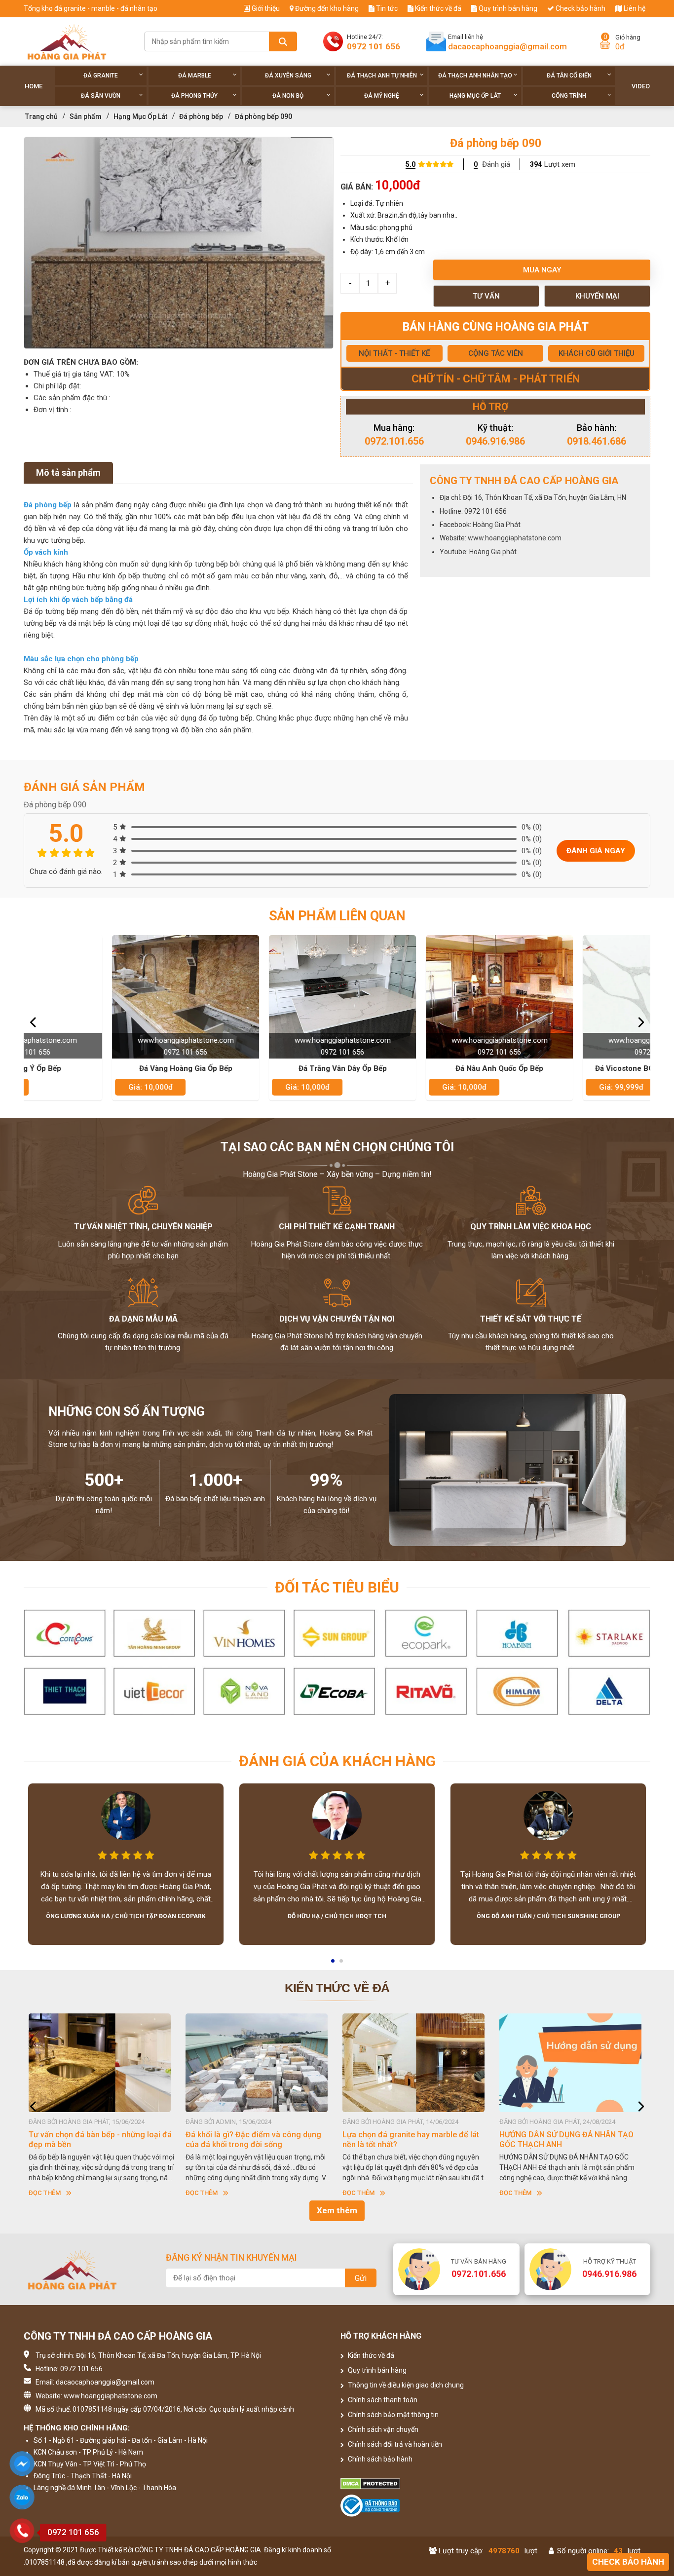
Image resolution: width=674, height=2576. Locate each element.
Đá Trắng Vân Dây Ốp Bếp (259, 1068)
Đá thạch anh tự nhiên (382, 76)
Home (34, 86)
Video (641, 86)
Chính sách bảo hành (379, 2459)
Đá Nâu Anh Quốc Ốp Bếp (416, 1068)
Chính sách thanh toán (382, 2400)
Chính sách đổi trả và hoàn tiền (394, 2444)
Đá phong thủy (194, 96)
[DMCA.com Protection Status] (416, 2484)
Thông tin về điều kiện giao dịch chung (405, 2385)
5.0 (411, 164)
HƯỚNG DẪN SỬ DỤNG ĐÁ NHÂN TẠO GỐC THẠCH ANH (253, 2140)
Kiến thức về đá (437, 8)
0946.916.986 (495, 441)
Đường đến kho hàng (326, 8)
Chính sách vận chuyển (382, 2429)
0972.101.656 (394, 441)
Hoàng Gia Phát (497, 525)
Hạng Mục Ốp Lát (475, 96)
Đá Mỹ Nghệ (382, 96)
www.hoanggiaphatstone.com (515, 538)
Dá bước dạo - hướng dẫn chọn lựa (562, 2135)
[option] (179, 243)
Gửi (361, 2278)
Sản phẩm (86, 116)
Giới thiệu (265, 8)
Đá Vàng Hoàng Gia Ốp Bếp (102, 1068)
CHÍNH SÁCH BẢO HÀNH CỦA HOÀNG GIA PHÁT (410, 2140)
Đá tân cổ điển (569, 76)
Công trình (569, 96)
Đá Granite (101, 76)
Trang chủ (41, 116)
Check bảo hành (580, 8)
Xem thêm (337, 2210)
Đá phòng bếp (201, 116)
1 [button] (334, 1964)
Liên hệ (634, 8)
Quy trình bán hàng (507, 8)
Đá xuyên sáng (288, 76)
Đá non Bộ (288, 96)
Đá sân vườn (101, 96)
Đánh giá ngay (596, 851)
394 (536, 164)
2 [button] (342, 1964)
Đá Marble (195, 76)
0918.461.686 (597, 441)
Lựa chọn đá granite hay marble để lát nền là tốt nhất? (97, 2140)
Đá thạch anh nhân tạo (475, 76)
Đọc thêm (45, 2193)
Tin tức (386, 8)
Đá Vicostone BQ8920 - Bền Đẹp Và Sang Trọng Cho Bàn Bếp (573, 1069)
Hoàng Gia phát (493, 552)
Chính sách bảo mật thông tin (393, 2415)
